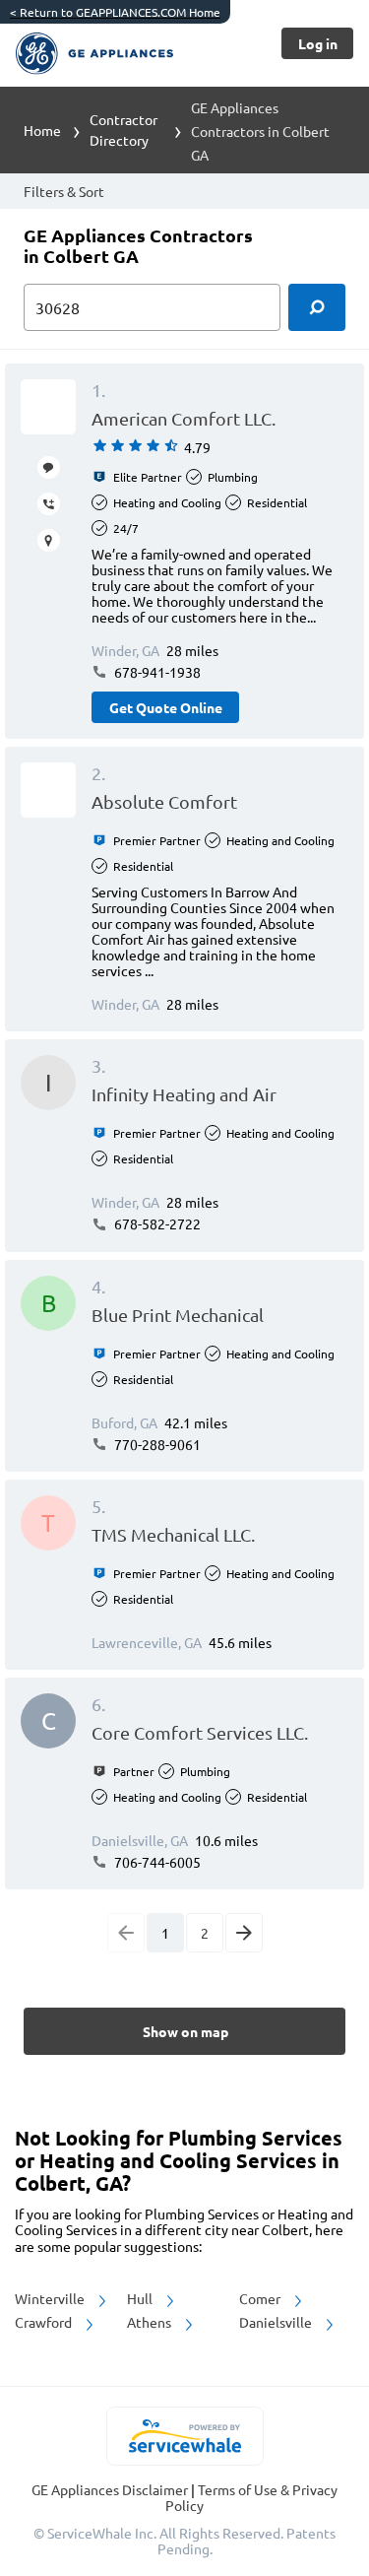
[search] (317, 307)
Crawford (45, 2322)
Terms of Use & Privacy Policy (251, 2497)
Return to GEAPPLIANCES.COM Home (115, 12)
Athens (151, 2322)
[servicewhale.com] (184, 2436)
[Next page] (244, 1933)
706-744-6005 (156, 1862)
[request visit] (49, 540)
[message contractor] (49, 467)
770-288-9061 (156, 1444)
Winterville (51, 2298)
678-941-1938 (156, 672)
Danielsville (277, 2322)
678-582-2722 (156, 1223)
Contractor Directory (123, 130)
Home (42, 130)
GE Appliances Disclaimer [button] (111, 2489)
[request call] (49, 504)
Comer (261, 2298)
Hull (141, 2298)
